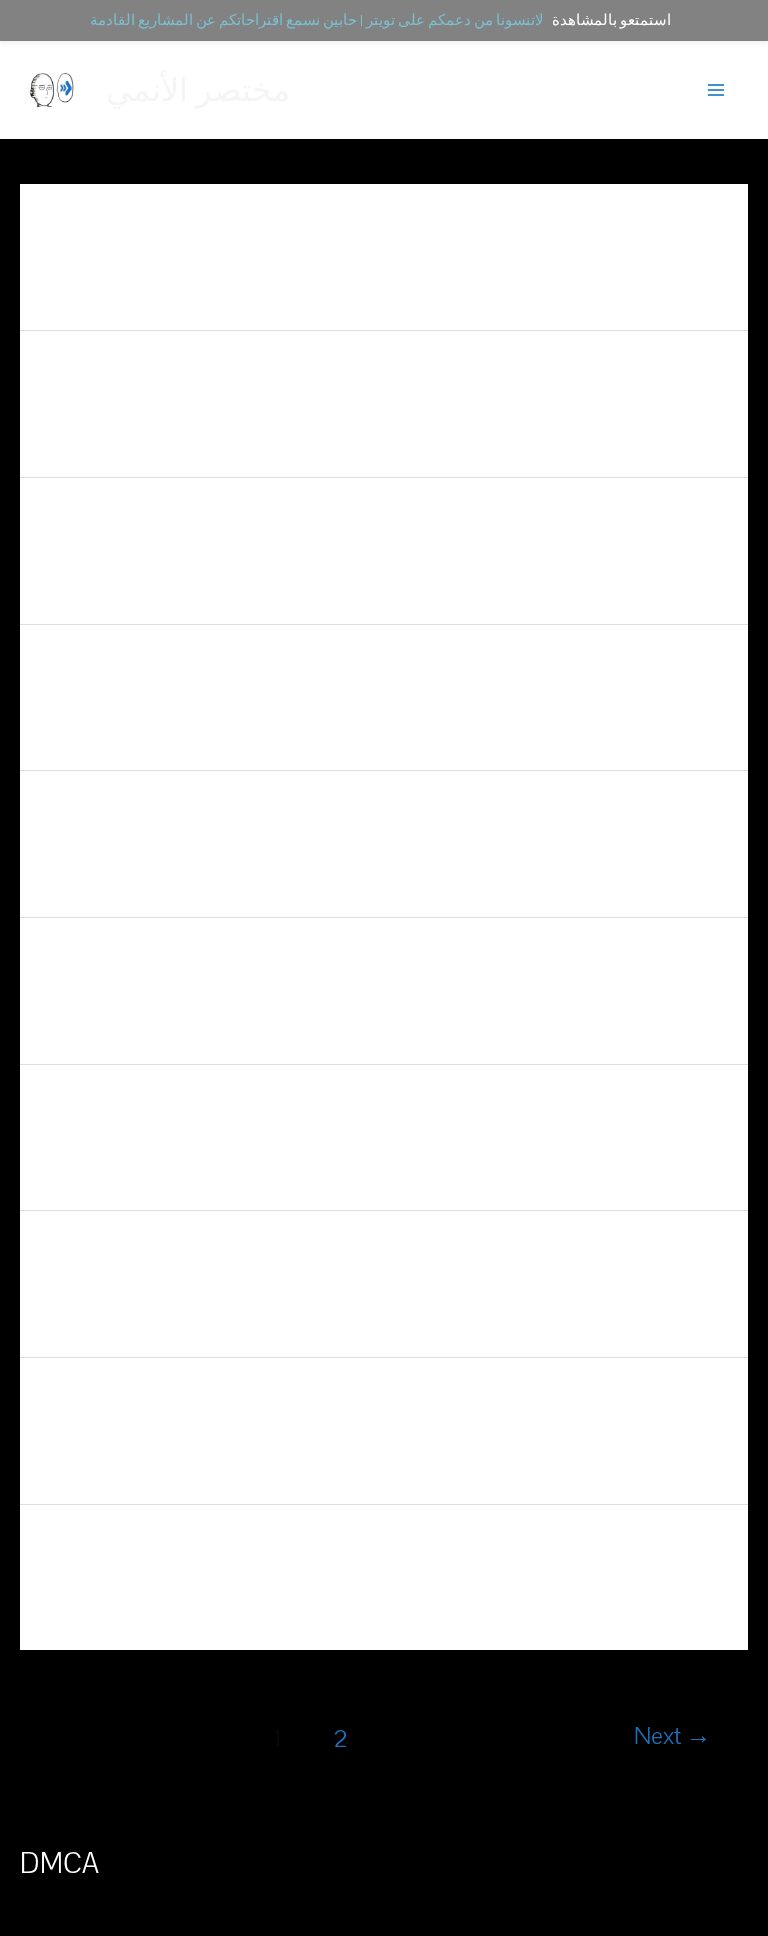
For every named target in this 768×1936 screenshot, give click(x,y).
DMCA (59, 1863)
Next (672, 1736)
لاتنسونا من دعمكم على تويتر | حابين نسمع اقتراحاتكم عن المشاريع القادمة (317, 20)
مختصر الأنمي (198, 89)
